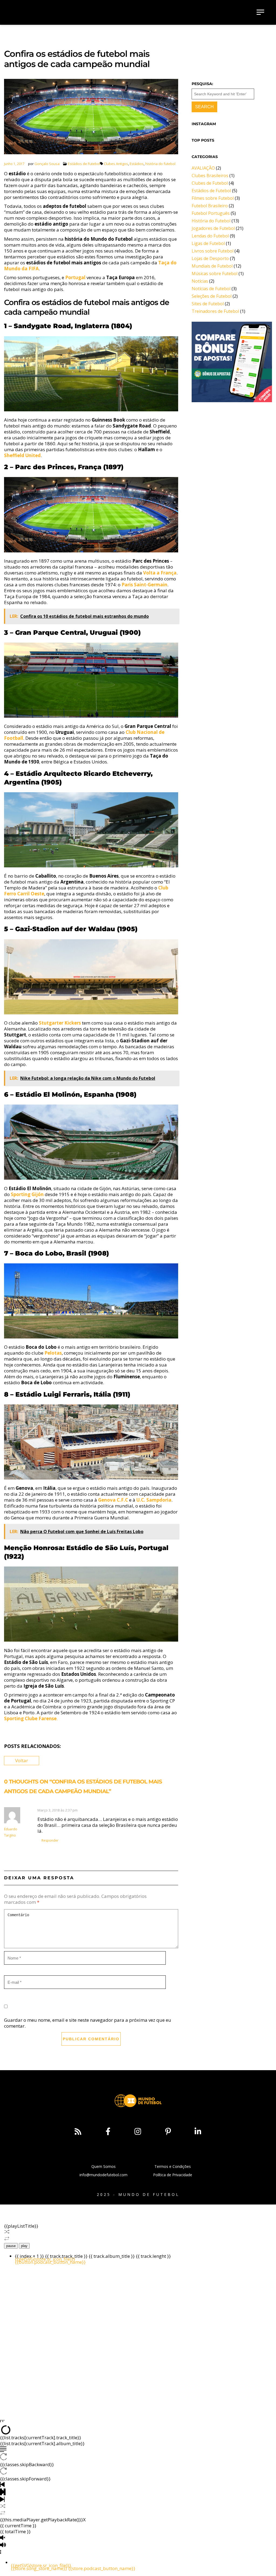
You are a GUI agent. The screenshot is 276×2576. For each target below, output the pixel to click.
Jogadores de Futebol (213, 228)
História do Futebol (211, 221)
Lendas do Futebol (210, 236)
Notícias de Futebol (211, 289)
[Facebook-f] (108, 2132)
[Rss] (78, 2132)
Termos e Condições (173, 2166)
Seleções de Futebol (212, 296)
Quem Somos (103, 2166)
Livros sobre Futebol (213, 251)
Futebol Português (211, 213)
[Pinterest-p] (168, 2132)
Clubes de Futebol (210, 183)
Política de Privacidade (173, 2175)
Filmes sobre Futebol (213, 198)
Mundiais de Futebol (212, 266)
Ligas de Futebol (208, 243)
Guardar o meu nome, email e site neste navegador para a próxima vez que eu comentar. (88, 2023)
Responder (50, 1840)
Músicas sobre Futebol (215, 274)
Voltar (22, 1760)
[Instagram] (138, 2132)
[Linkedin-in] (198, 2132)
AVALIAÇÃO (203, 168)
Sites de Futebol (208, 304)
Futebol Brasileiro (210, 206)
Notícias (200, 281)
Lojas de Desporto (210, 258)
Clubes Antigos (116, 164)
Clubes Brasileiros (210, 176)
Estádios (137, 164)
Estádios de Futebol (84, 164)
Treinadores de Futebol (215, 311)
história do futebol (160, 164)
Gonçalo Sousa (47, 164)
